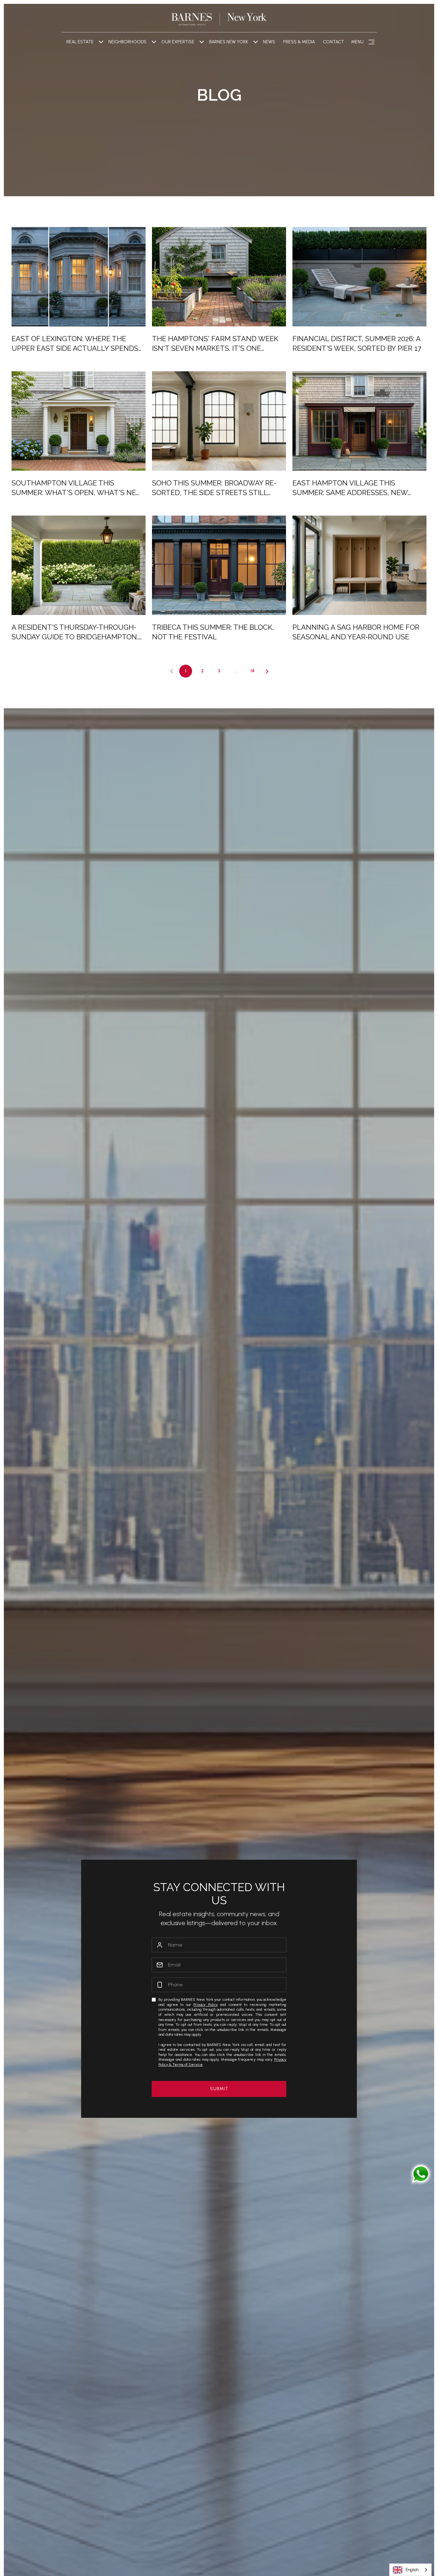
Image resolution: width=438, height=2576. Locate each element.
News (269, 42)
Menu (357, 42)
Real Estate (80, 42)
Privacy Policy (205, 2005)
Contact (333, 42)
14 (253, 671)
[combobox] (410, 2570)
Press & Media (299, 42)
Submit (219, 2089)
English (412, 2570)
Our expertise (178, 42)
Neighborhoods (127, 42)
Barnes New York (229, 42)
